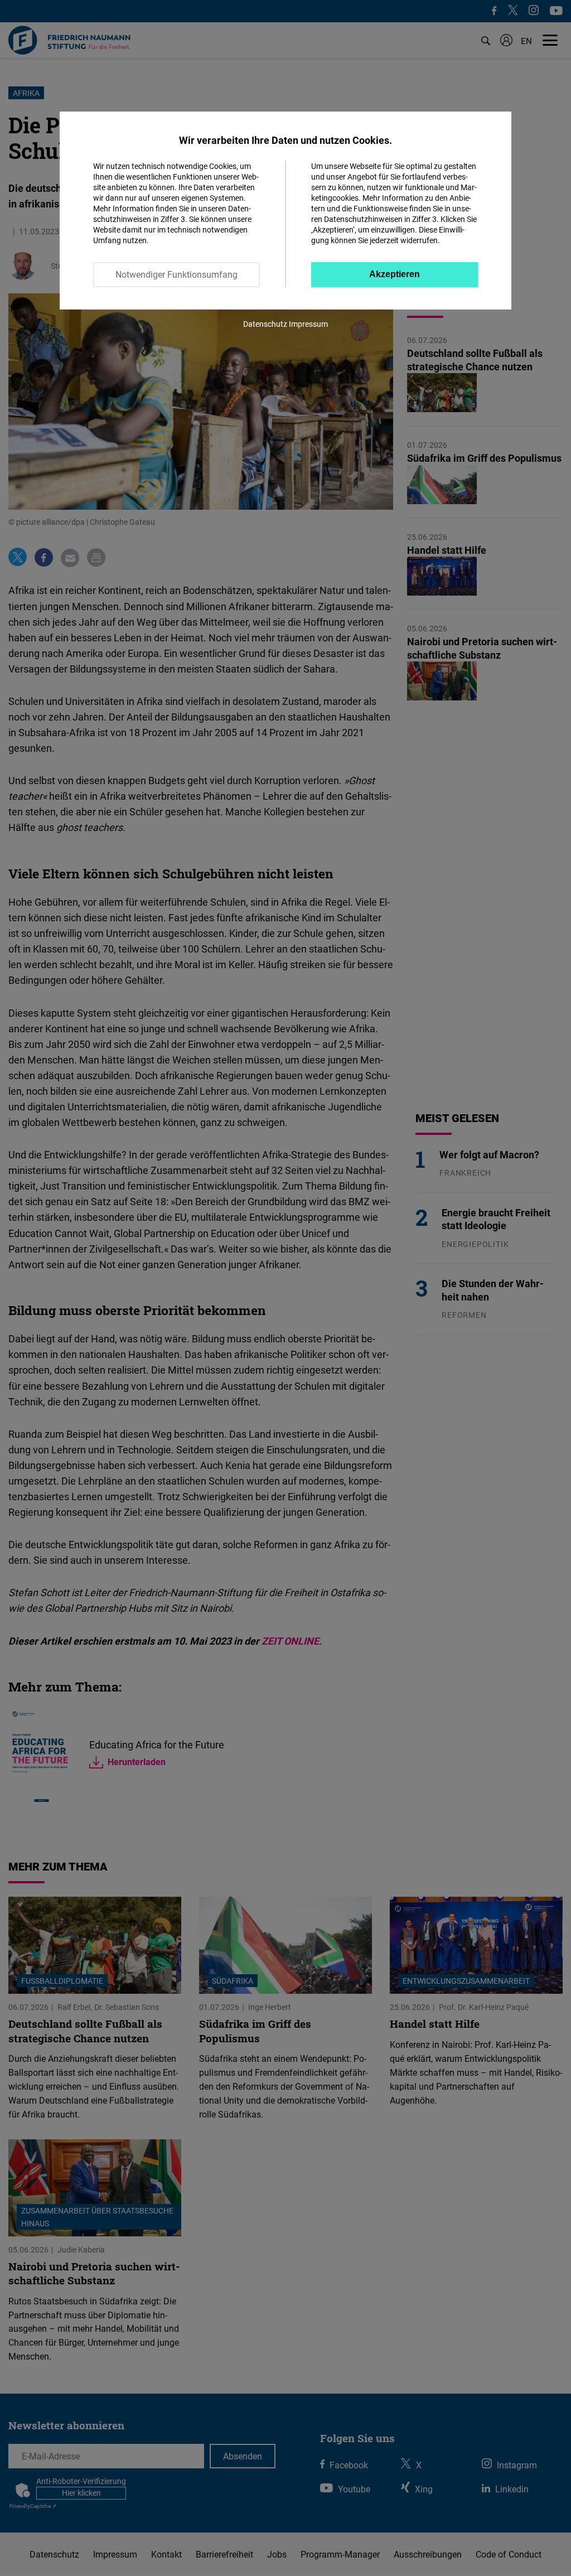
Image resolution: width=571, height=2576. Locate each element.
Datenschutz (265, 324)
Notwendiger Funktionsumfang (176, 274)
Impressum (308, 324)
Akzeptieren (395, 274)
